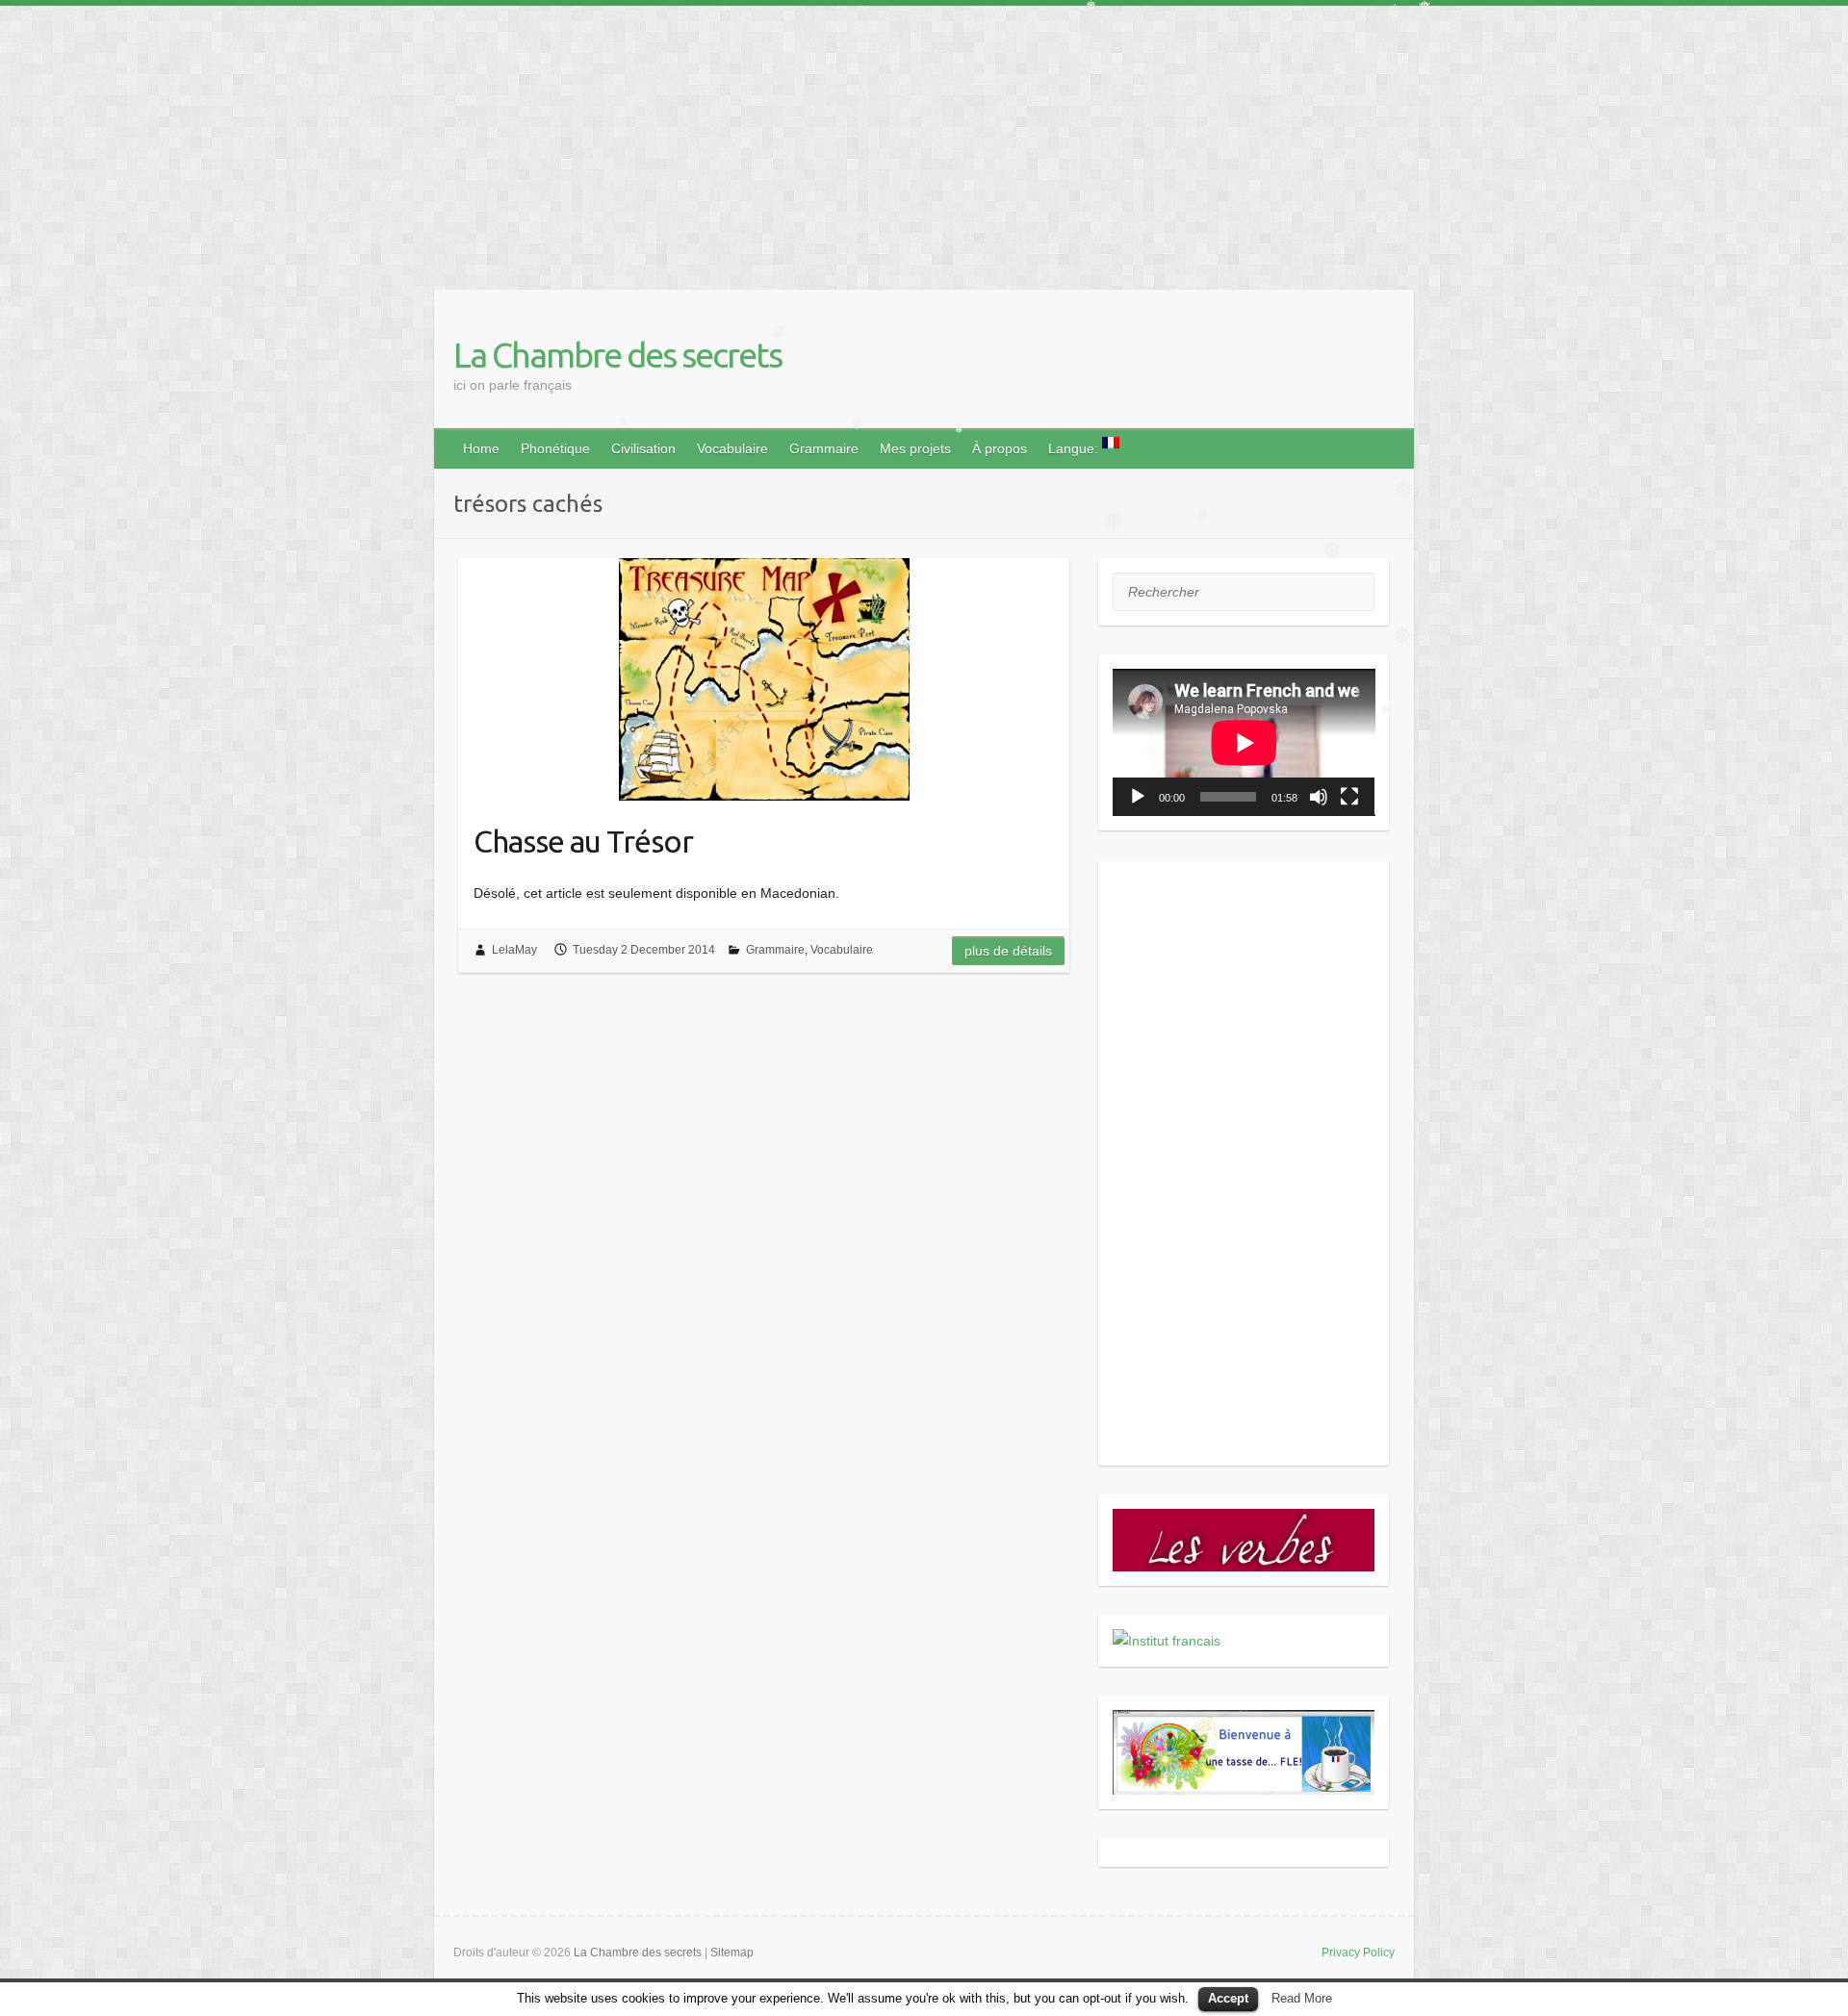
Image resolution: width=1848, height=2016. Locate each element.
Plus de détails (1008, 951)
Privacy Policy (1358, 1952)
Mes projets (915, 448)
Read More (1302, 1998)
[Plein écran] (1349, 797)
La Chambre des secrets (617, 355)
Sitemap (732, 1952)
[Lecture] (1138, 797)
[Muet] (1319, 797)
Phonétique (555, 448)
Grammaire (824, 448)
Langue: (1075, 448)
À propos (1000, 448)
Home (481, 448)
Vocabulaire (732, 448)
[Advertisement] (577, 140)
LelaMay (514, 950)
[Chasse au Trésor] (764, 679)
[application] (1244, 742)
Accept (1228, 1998)
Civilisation (643, 448)
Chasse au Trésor (583, 841)
